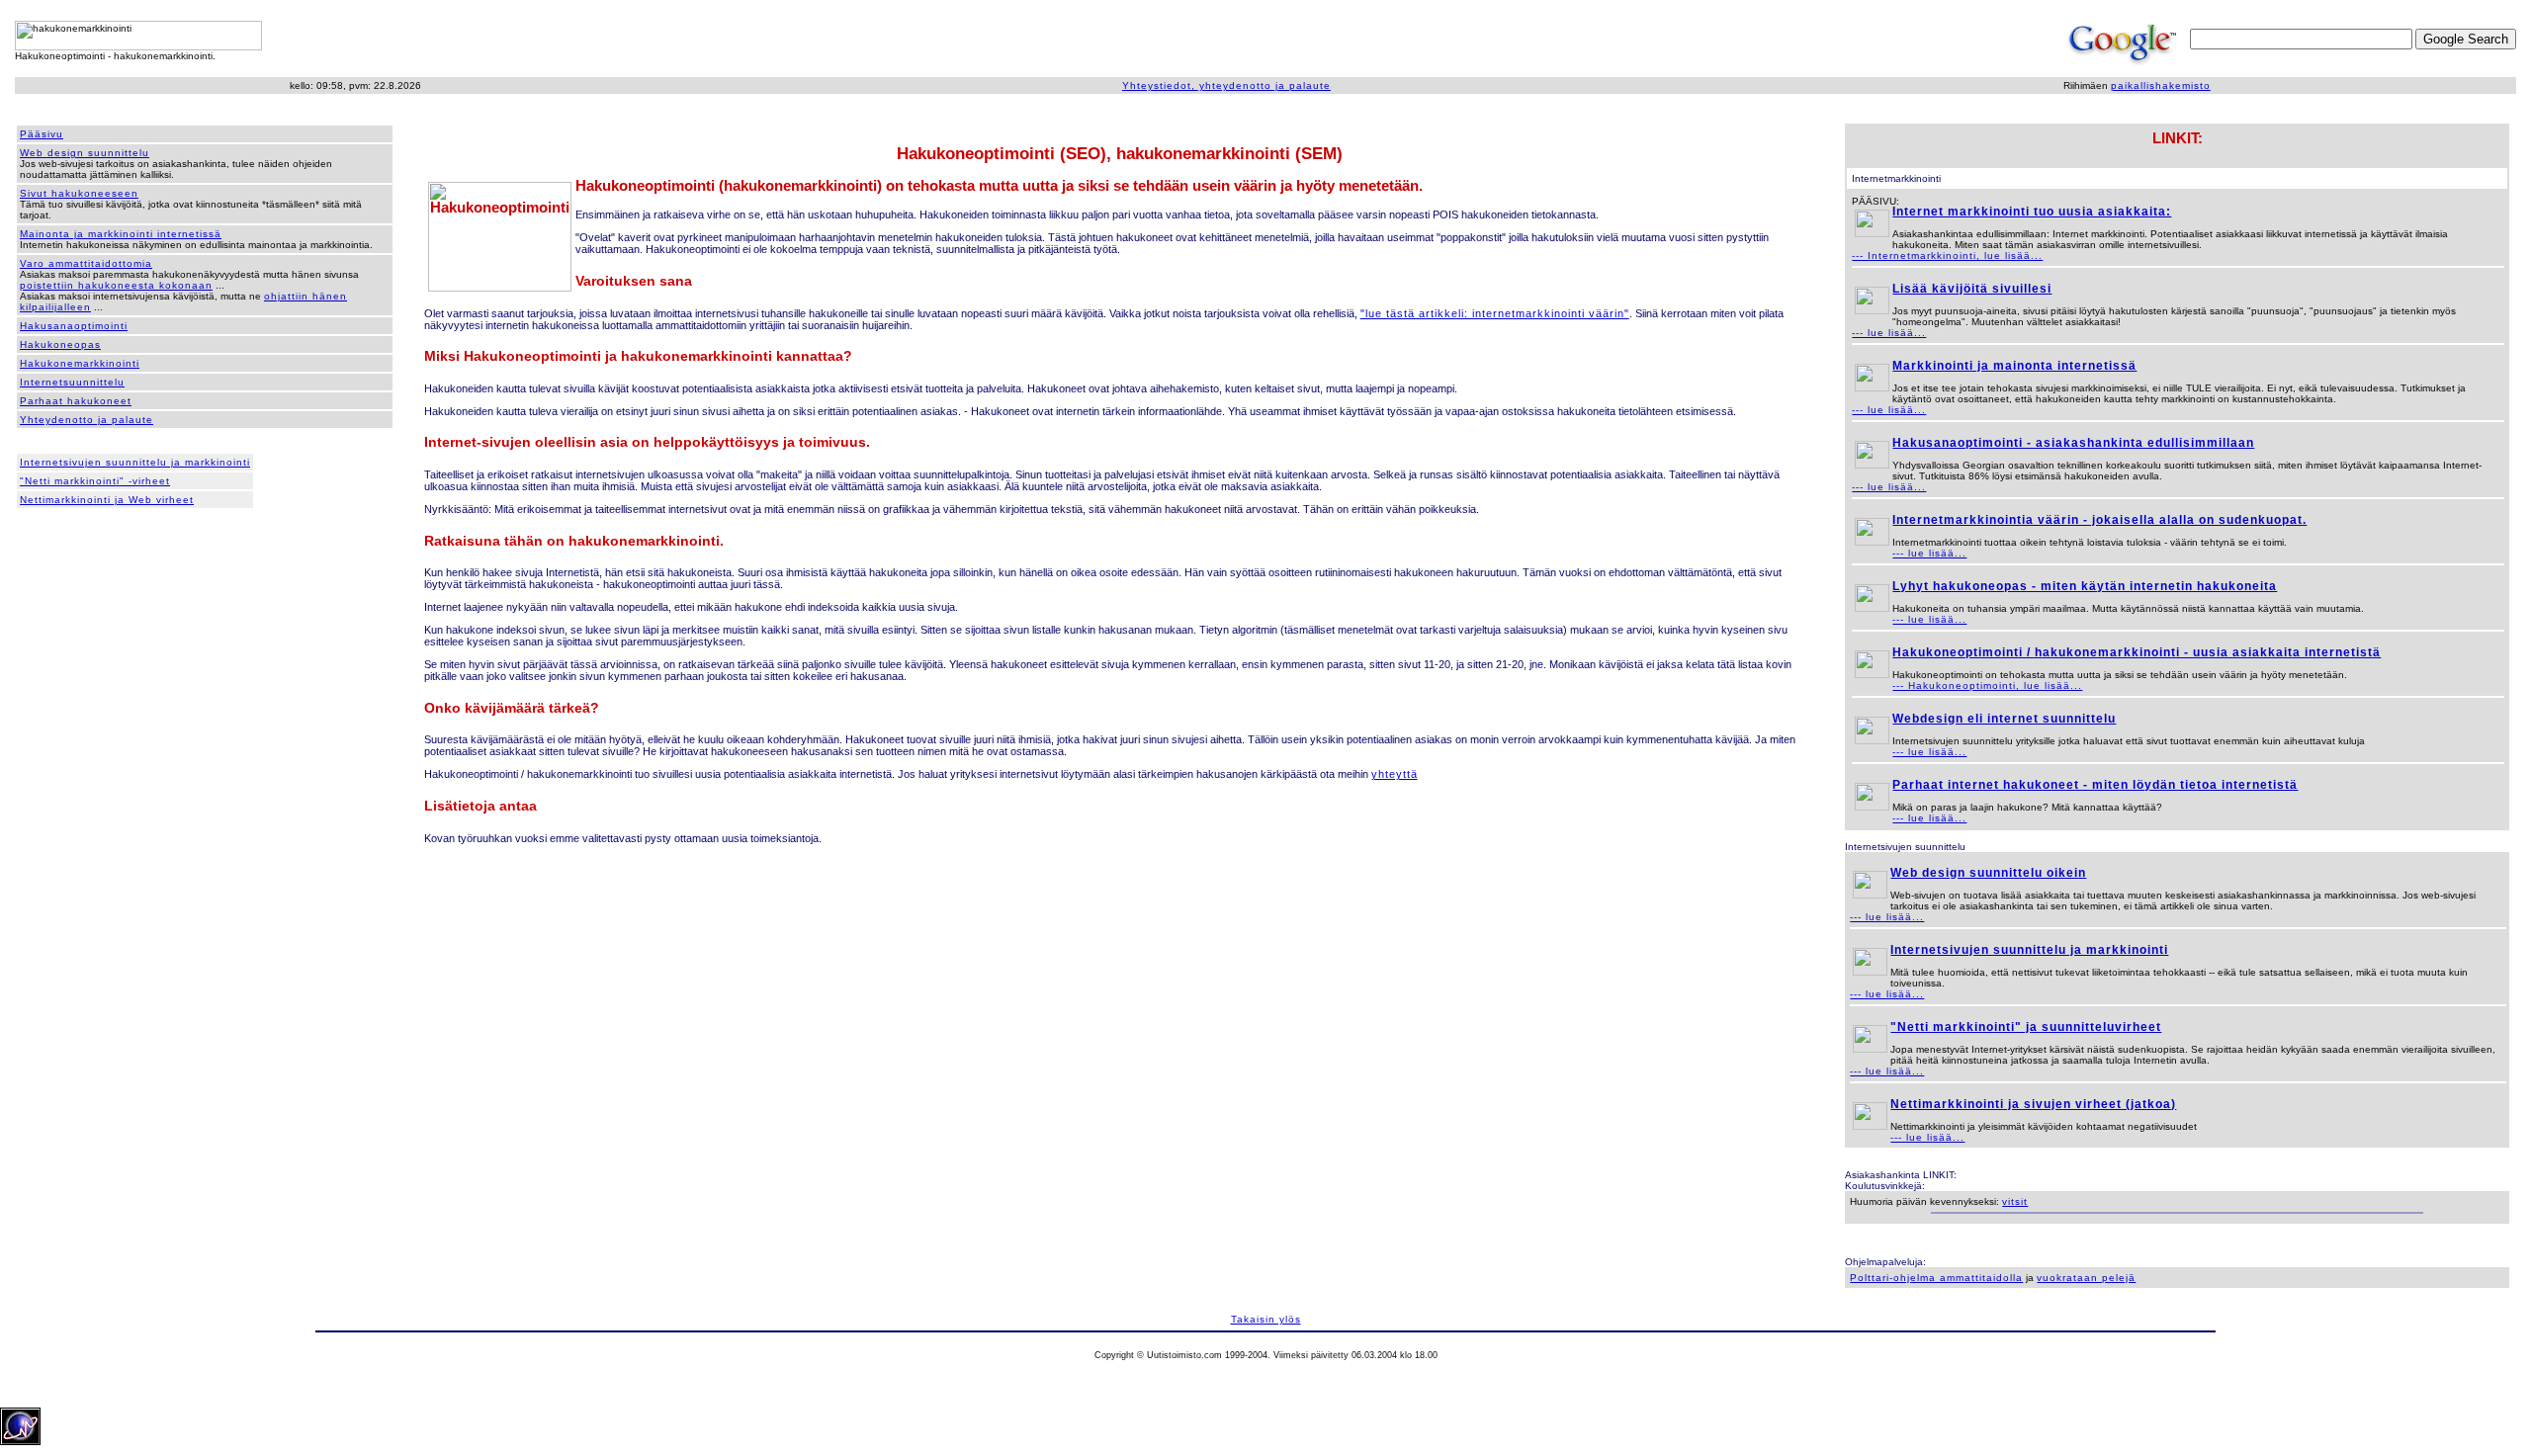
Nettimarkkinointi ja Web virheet (107, 500)
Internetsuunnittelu (72, 382)
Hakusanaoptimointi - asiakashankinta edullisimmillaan (2073, 443)
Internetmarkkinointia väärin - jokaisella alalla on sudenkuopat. (2099, 520)
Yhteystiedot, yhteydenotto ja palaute (1226, 86)
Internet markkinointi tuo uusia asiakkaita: (2032, 212)
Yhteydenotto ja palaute (87, 420)
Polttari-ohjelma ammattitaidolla (1936, 1278)
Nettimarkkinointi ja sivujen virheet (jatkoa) (2033, 1104)
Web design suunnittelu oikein (1988, 873)
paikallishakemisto (2161, 86)
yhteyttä (1395, 774)
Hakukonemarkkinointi (80, 363)
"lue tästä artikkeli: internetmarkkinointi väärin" (1495, 313)
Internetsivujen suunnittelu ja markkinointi (135, 462)
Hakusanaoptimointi (74, 326)
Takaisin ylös (1266, 1319)
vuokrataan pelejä (2086, 1278)
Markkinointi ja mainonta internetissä (2014, 366)
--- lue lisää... (1889, 333)
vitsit (2015, 1201)
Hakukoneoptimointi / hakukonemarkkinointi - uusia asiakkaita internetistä (2137, 652)
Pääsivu (42, 134)
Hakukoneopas (60, 344)
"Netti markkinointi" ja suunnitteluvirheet (2026, 1027)
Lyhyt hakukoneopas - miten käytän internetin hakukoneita (2085, 586)
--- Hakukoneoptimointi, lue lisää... (1987, 685)
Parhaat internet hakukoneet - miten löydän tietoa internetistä (2095, 785)
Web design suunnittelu (85, 153)
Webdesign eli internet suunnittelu (2004, 719)
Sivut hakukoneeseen (79, 193)
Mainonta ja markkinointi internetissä (121, 234)
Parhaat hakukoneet (76, 401)
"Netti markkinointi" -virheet (95, 481)
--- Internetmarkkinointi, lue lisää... (1947, 256)
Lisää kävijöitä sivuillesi (1972, 289)
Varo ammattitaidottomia (86, 263)
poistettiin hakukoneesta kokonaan (116, 285)
